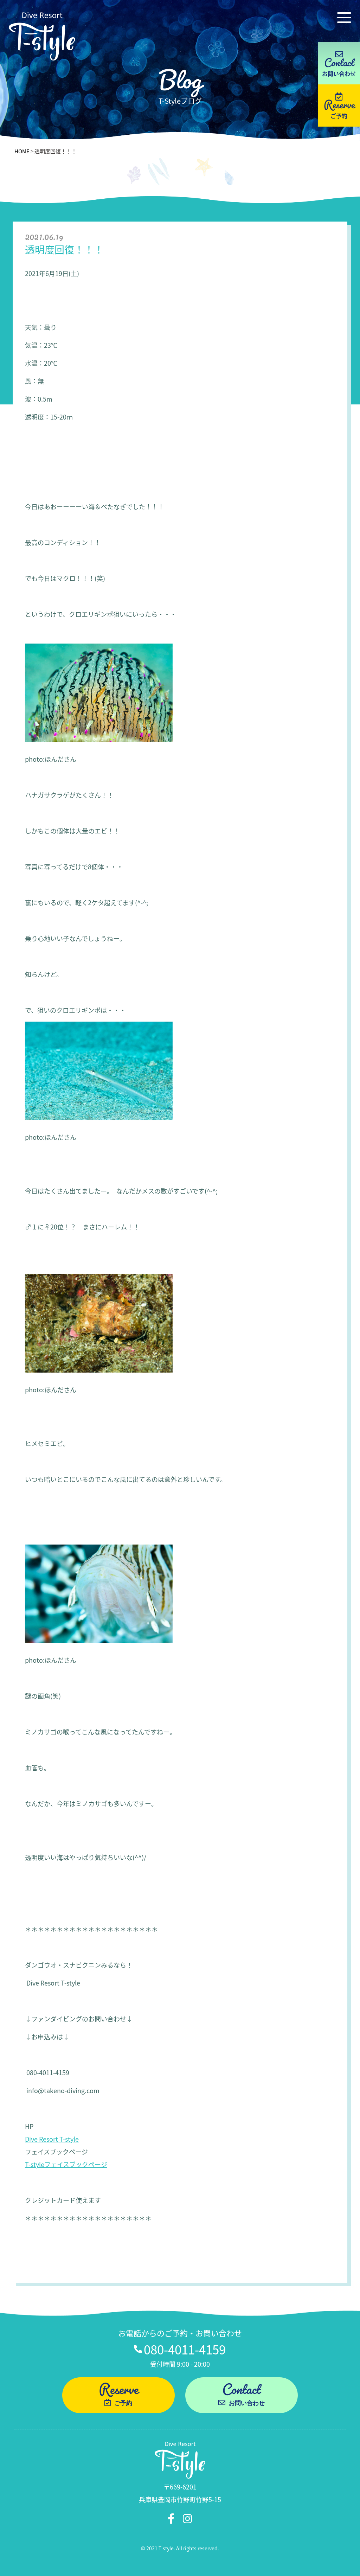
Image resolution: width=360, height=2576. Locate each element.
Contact (243, 2395)
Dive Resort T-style (52, 2139)
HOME (22, 151)
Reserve (339, 103)
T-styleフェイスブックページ (66, 2164)
